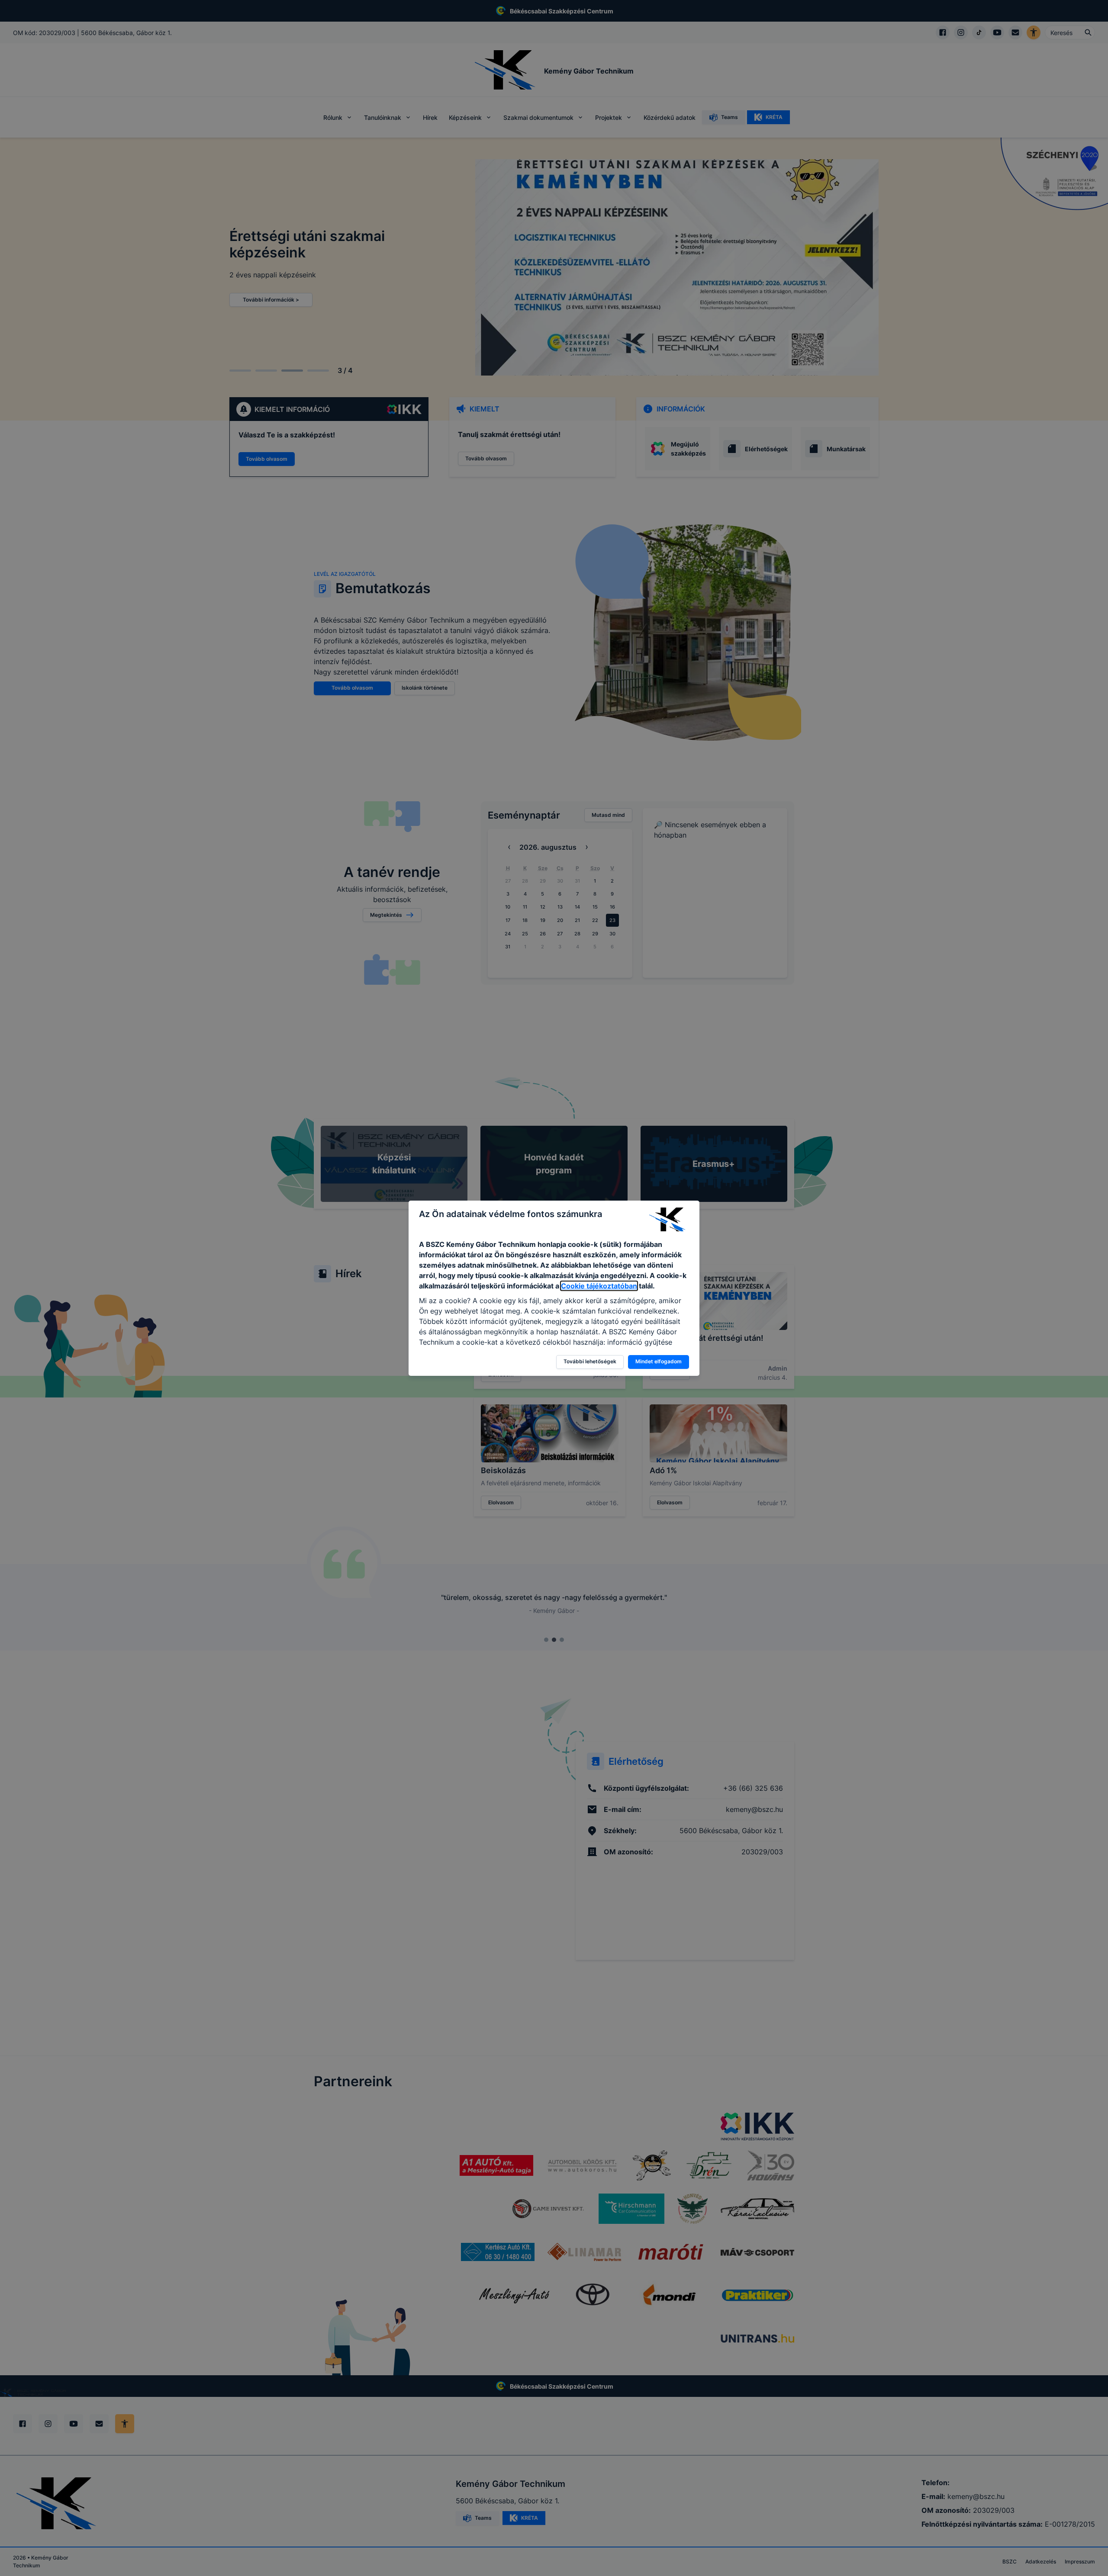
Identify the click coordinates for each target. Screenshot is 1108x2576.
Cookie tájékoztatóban (599, 1286)
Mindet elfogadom (659, 1361)
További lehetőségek (590, 1361)
